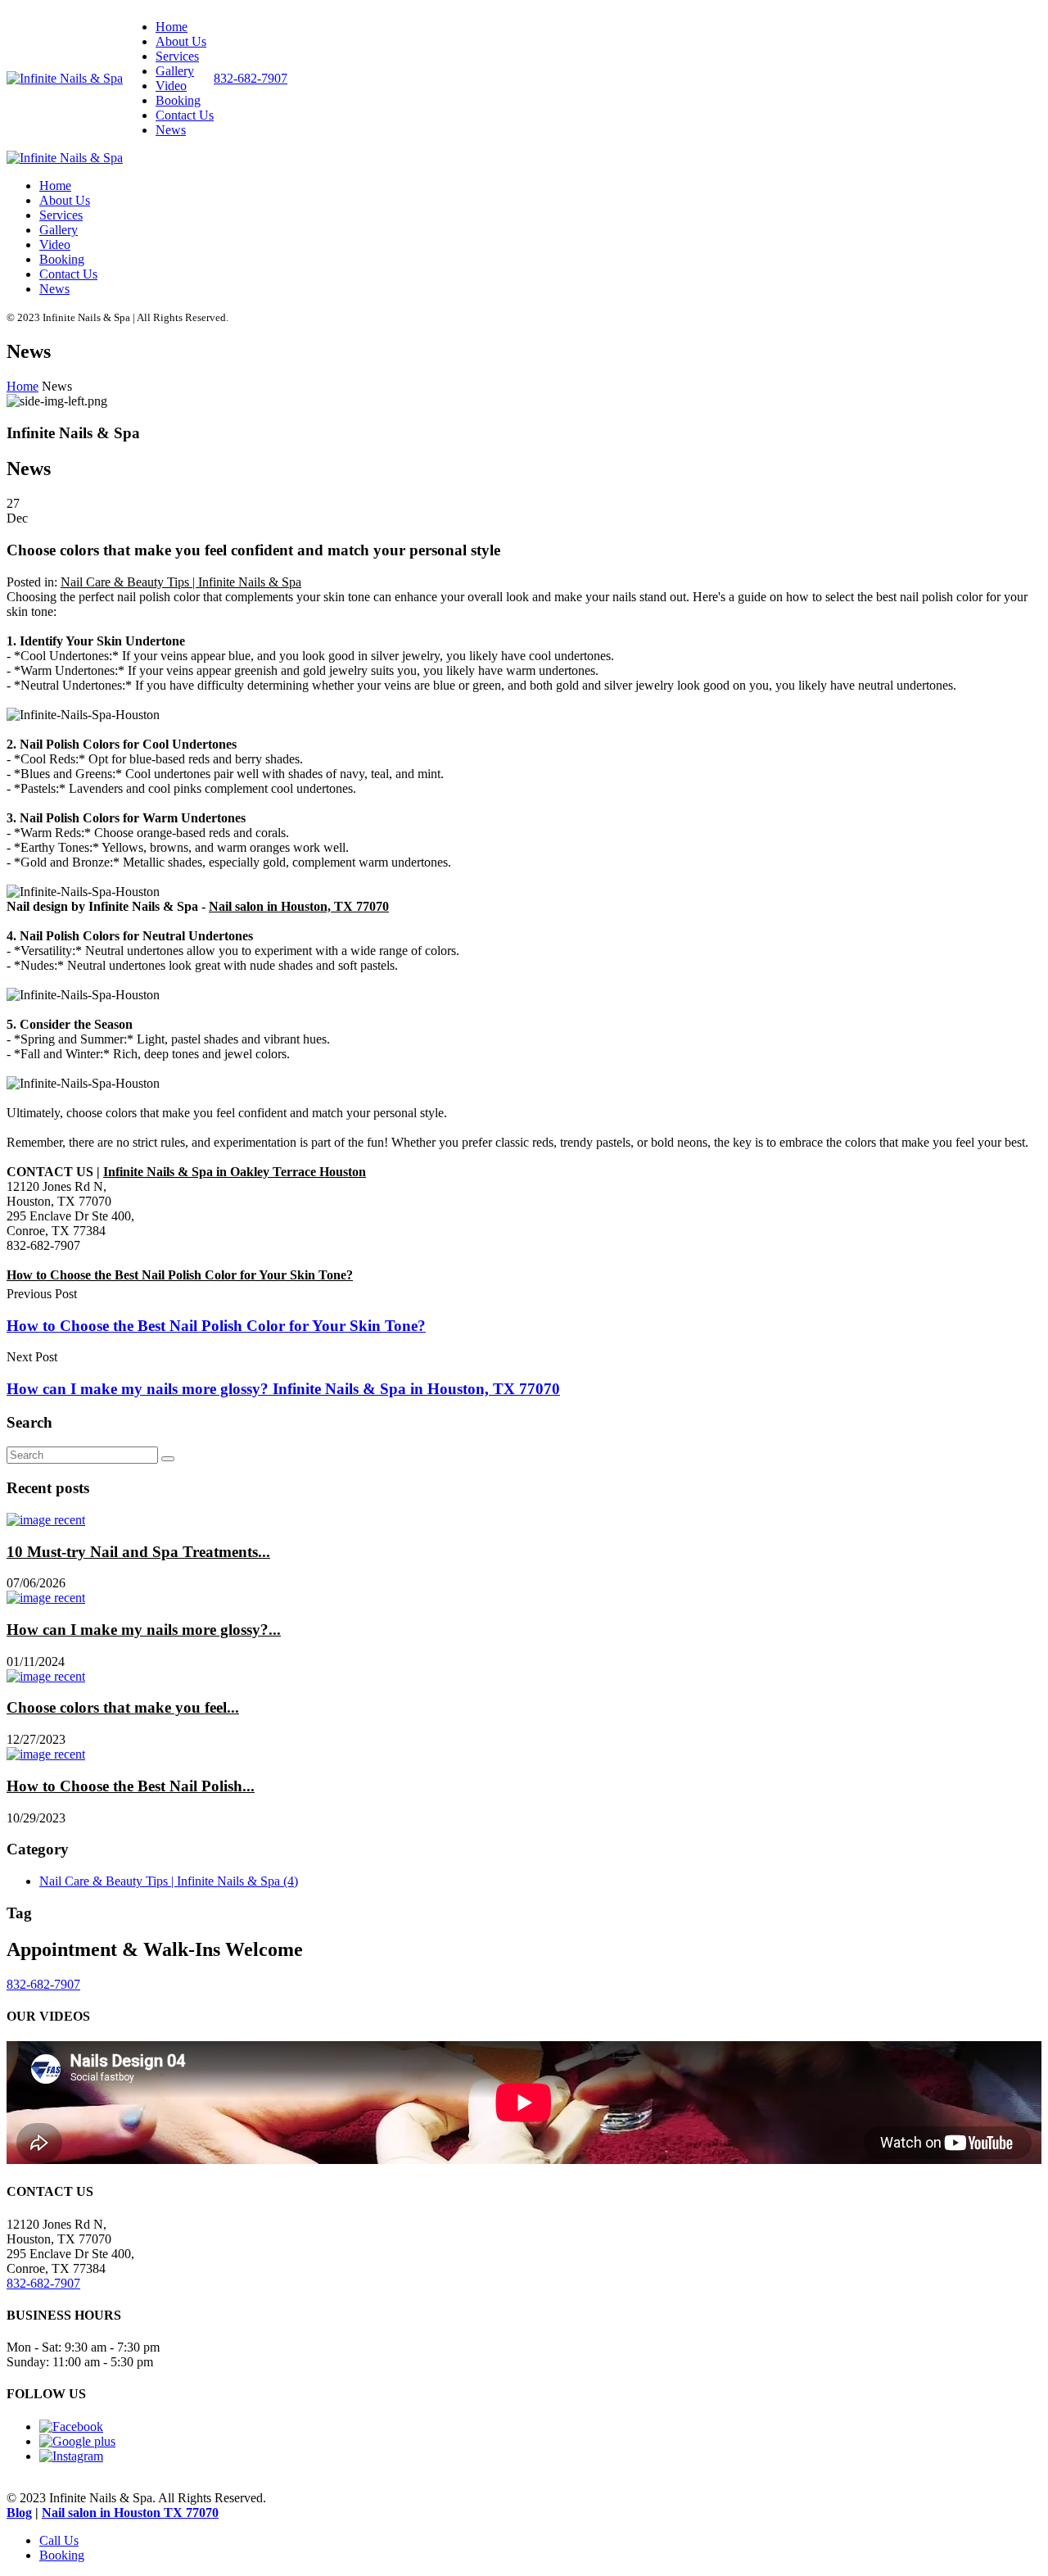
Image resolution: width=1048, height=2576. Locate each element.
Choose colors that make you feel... (123, 1707)
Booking (178, 100)
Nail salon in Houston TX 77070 (130, 2513)
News (171, 130)
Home (172, 27)
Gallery (175, 71)
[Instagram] (71, 2456)
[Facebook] (71, 2427)
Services (177, 56)
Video (171, 86)
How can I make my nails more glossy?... (144, 1630)
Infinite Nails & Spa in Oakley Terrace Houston (235, 1172)
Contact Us (185, 115)
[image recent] (46, 1520)
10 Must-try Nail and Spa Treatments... (138, 1552)
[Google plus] (77, 2441)
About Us (181, 41)
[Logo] (65, 78)
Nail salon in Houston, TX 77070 (299, 906)
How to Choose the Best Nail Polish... (131, 1786)
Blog (19, 2513)
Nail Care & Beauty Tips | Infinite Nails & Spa (181, 582)
